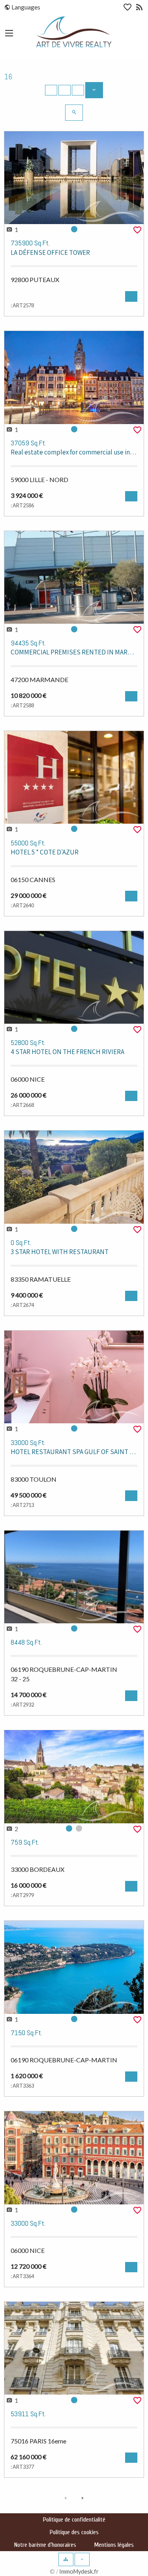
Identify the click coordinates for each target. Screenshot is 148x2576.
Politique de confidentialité (74, 2520)
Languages (25, 7)
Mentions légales (114, 2545)
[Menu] (9, 33)
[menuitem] (26, 7)
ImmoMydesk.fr (79, 2571)
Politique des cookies (74, 2532)
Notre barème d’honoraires (45, 2545)
